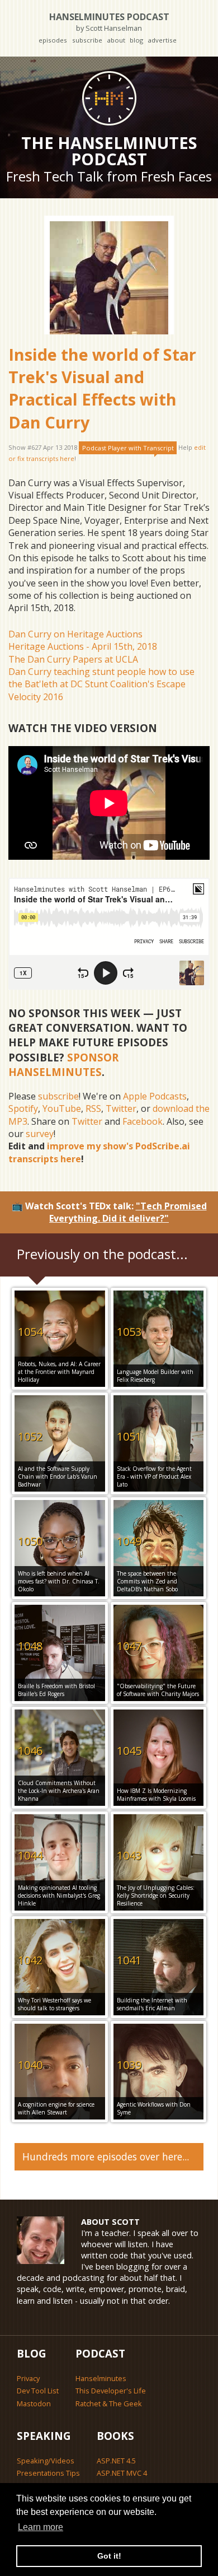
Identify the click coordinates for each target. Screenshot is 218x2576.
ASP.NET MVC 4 (122, 2473)
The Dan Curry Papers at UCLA (73, 659)
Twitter (121, 1108)
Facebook (143, 1121)
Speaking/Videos (46, 2461)
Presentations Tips (48, 2473)
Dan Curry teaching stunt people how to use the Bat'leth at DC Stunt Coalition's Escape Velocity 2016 (101, 684)
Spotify (23, 1108)
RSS (93, 1108)
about (116, 40)
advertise (162, 40)
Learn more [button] (41, 2527)
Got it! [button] (109, 2556)
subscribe (87, 40)
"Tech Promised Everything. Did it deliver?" (128, 1212)
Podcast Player (128, 448)
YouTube (62, 1108)
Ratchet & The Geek (109, 2403)
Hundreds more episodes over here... (106, 2156)
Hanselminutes (101, 2378)
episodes (53, 40)
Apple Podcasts (155, 1096)
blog (136, 40)
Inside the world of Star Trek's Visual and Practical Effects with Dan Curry (102, 388)
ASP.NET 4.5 (116, 2461)
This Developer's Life (111, 2391)
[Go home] (109, 98)
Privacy (28, 2378)
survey (40, 1134)
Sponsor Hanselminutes (63, 1065)
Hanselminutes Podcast (109, 22)
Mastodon (34, 2403)
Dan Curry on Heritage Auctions (75, 634)
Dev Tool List (38, 2391)
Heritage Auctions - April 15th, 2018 (83, 646)
